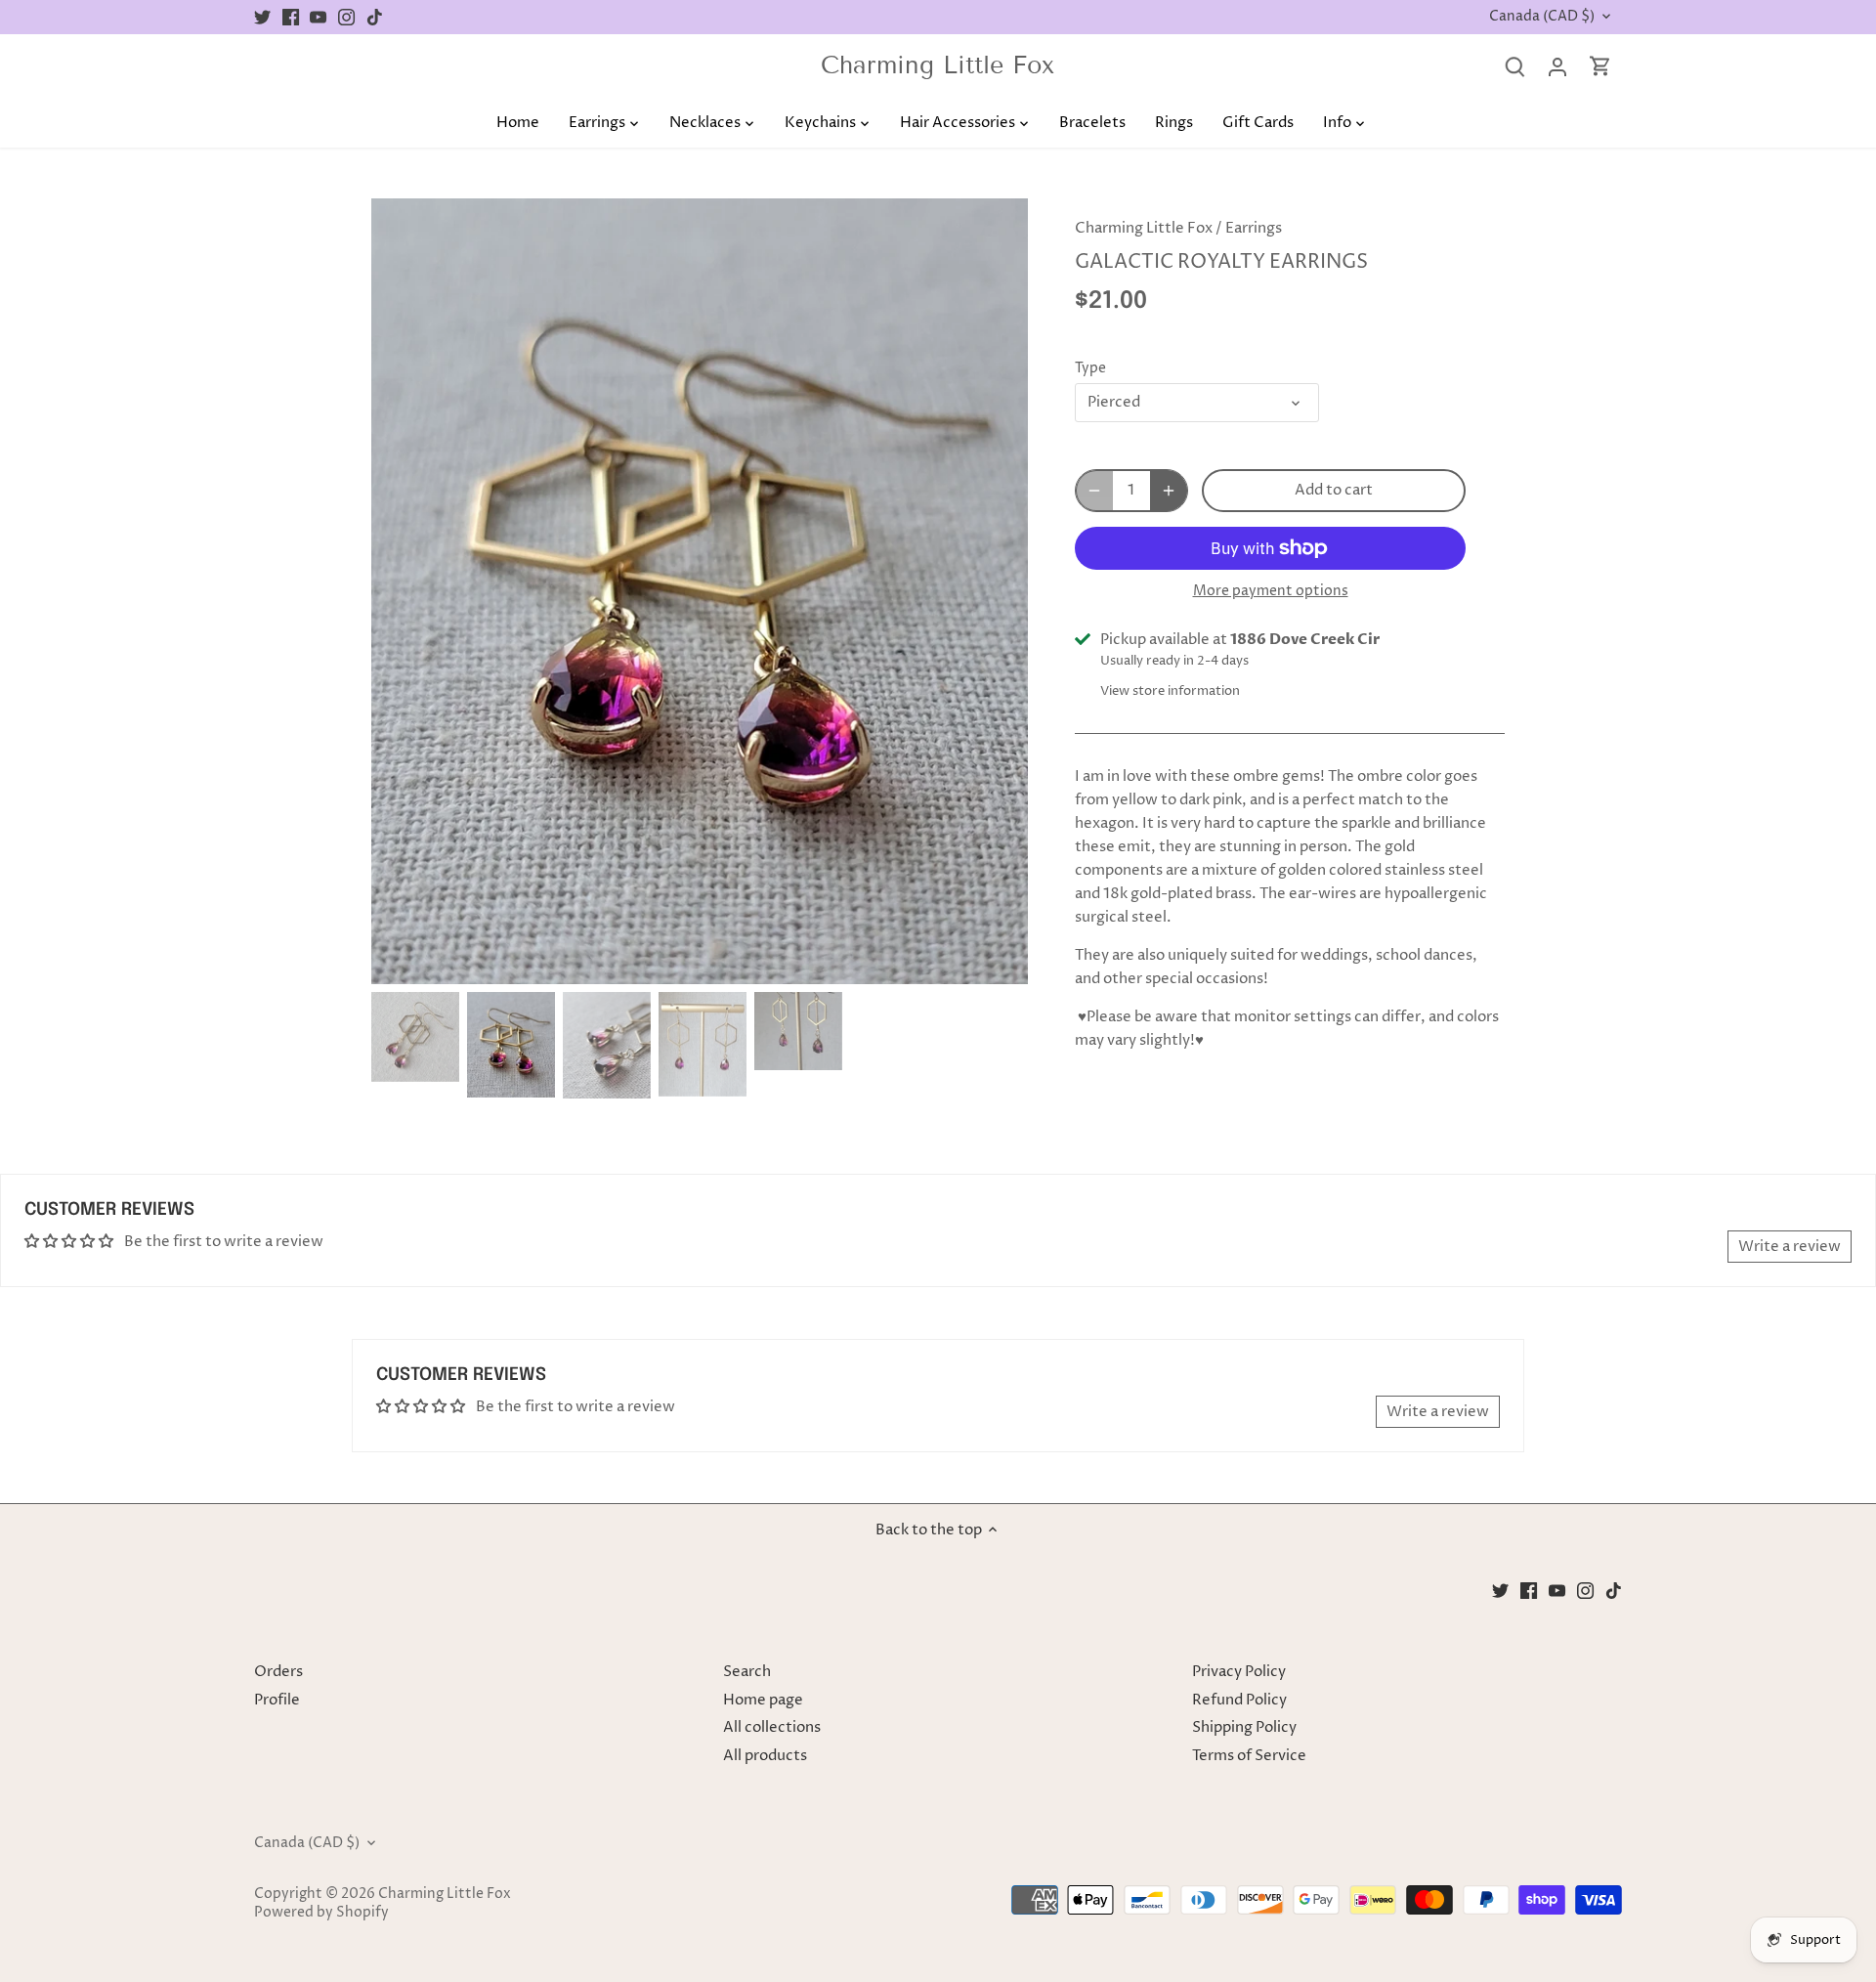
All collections (772, 1727)
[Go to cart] (1600, 67)
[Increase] (1169, 491)
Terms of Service (1249, 1756)
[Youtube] (318, 17)
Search (747, 1672)
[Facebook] (291, 17)
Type (1090, 368)
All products (765, 1756)
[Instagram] (346, 17)
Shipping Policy (1244, 1727)
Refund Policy (1239, 1700)
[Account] (1557, 67)
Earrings (1254, 228)
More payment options (1271, 591)
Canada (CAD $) (1542, 17)
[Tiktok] (375, 17)
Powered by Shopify (321, 1913)
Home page (763, 1700)
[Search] (1514, 67)
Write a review (1790, 1247)
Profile (277, 1700)
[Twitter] (262, 17)
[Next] (999, 591)
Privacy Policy (1239, 1672)
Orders (278, 1672)
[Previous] (401, 591)
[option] (700, 591)
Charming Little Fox (938, 66)
